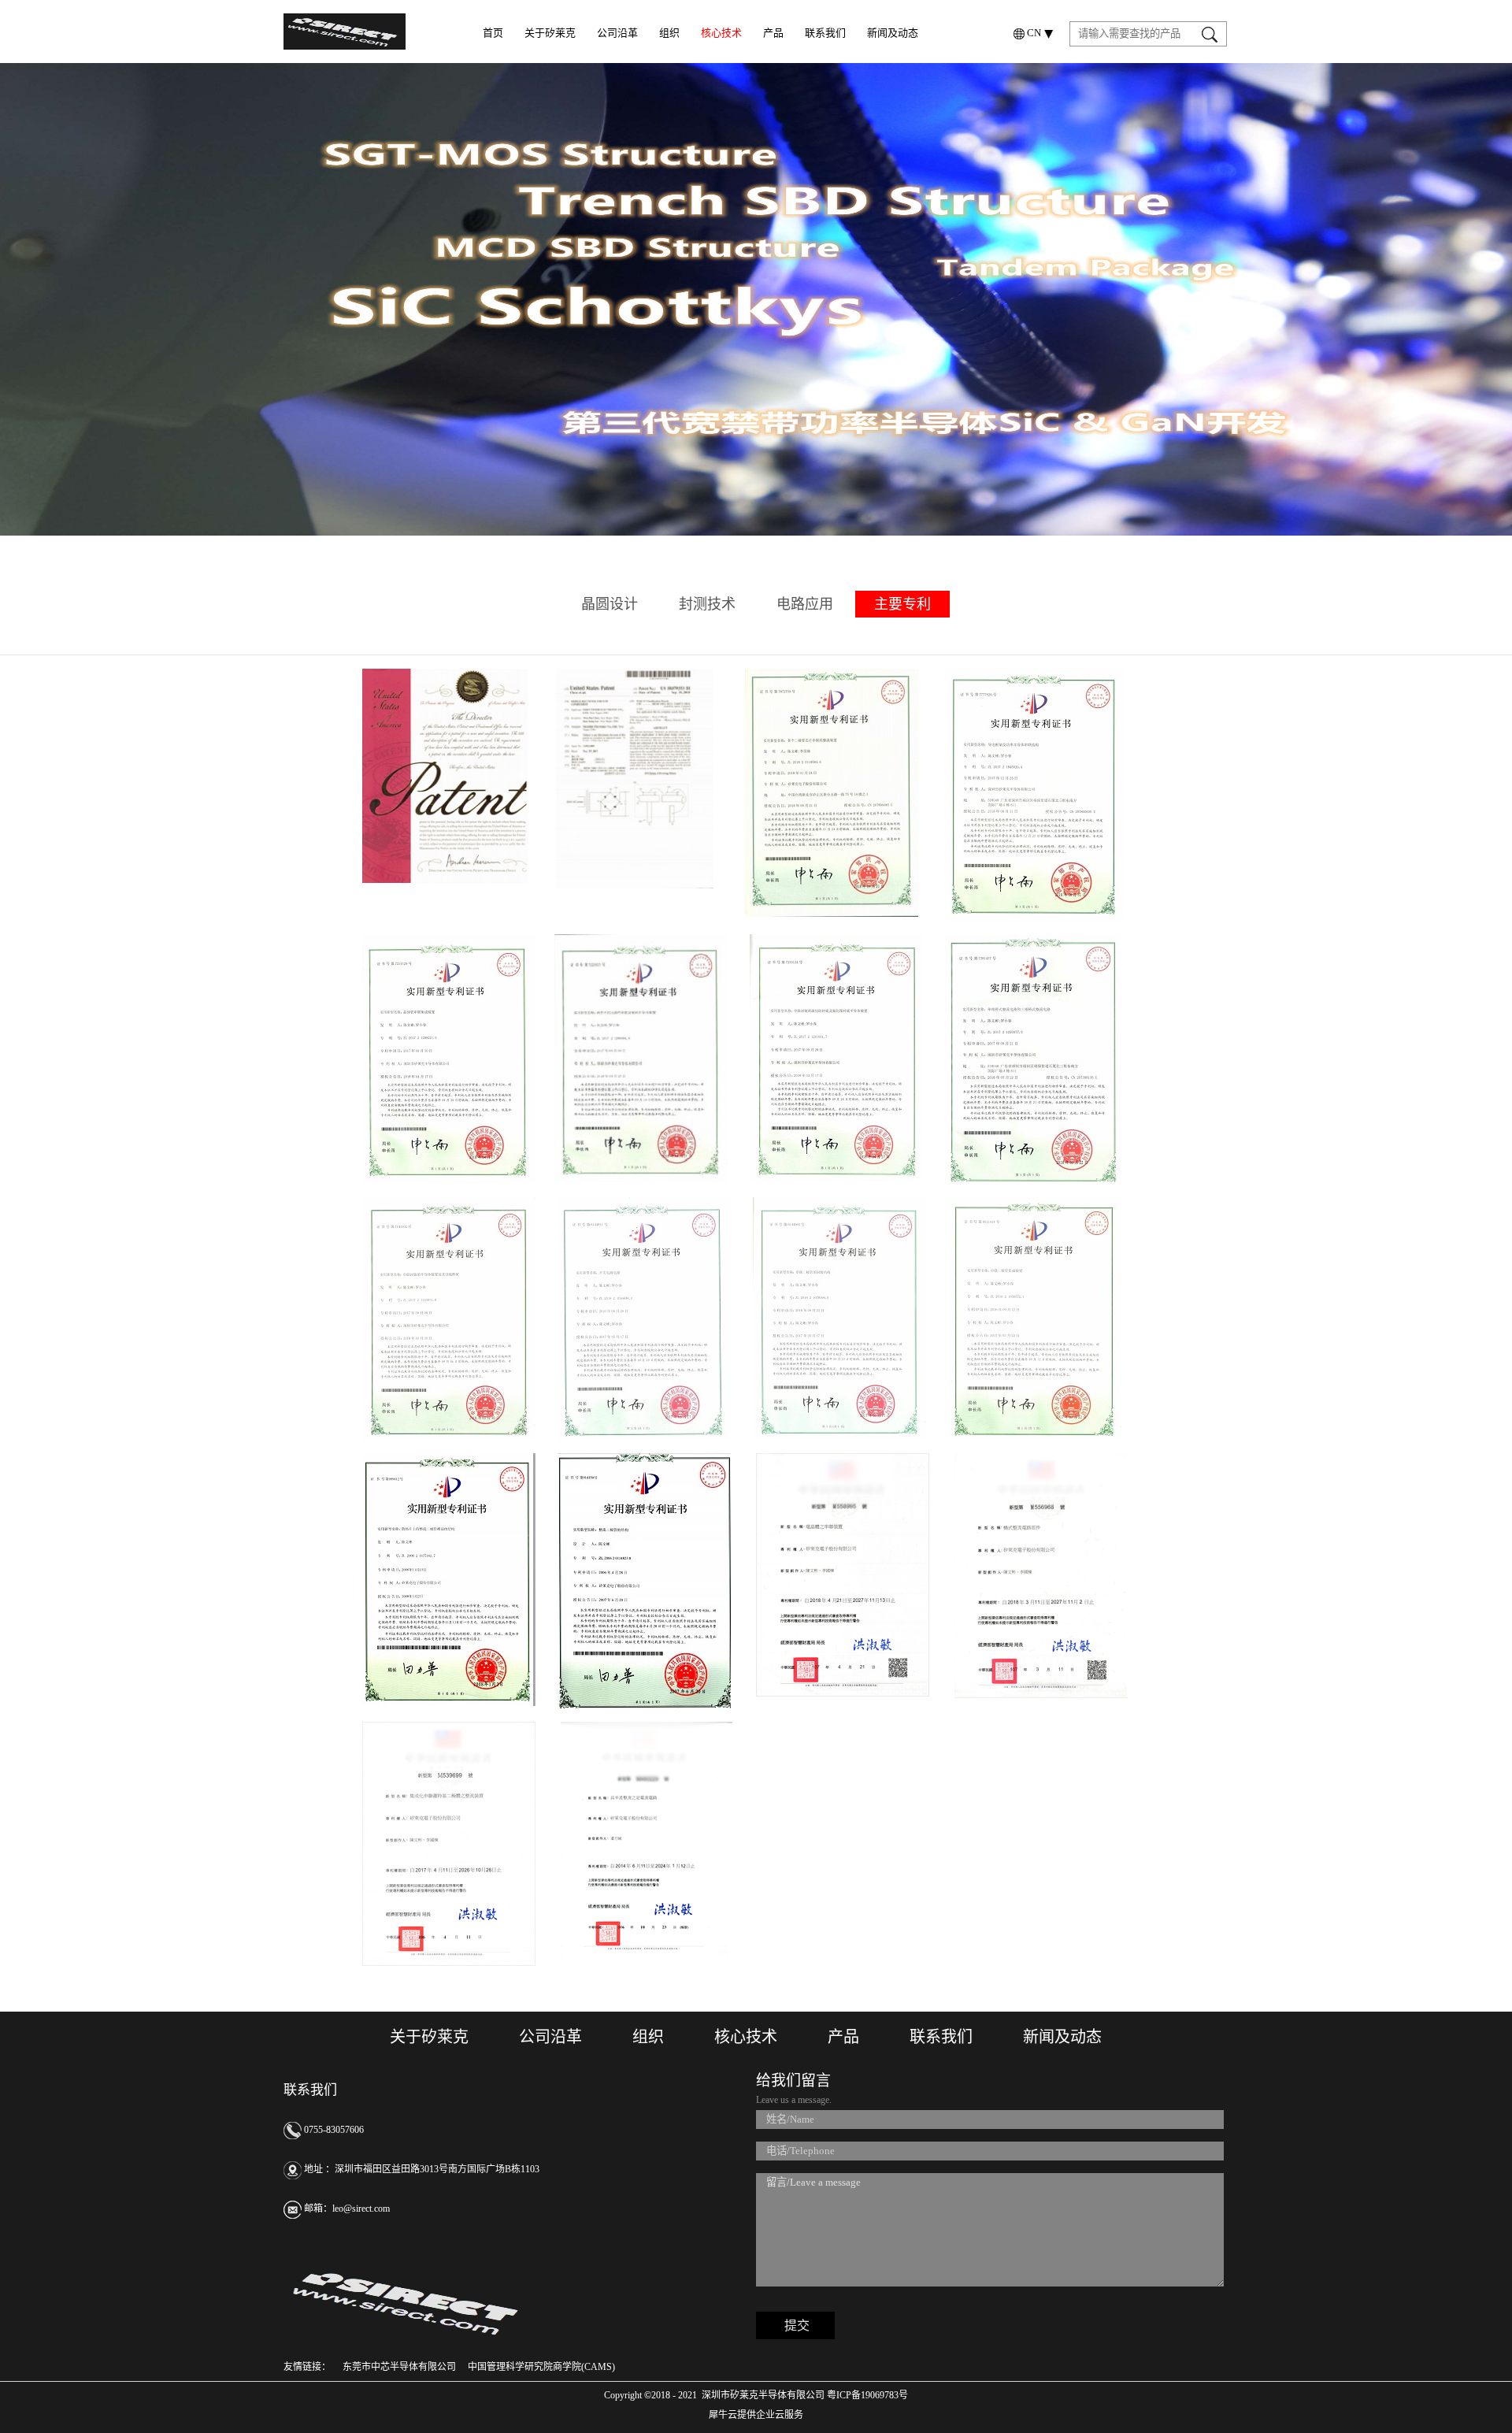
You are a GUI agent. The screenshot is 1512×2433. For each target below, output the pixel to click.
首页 (493, 33)
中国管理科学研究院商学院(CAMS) (541, 2367)
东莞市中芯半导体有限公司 (399, 2367)
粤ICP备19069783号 (866, 2395)
